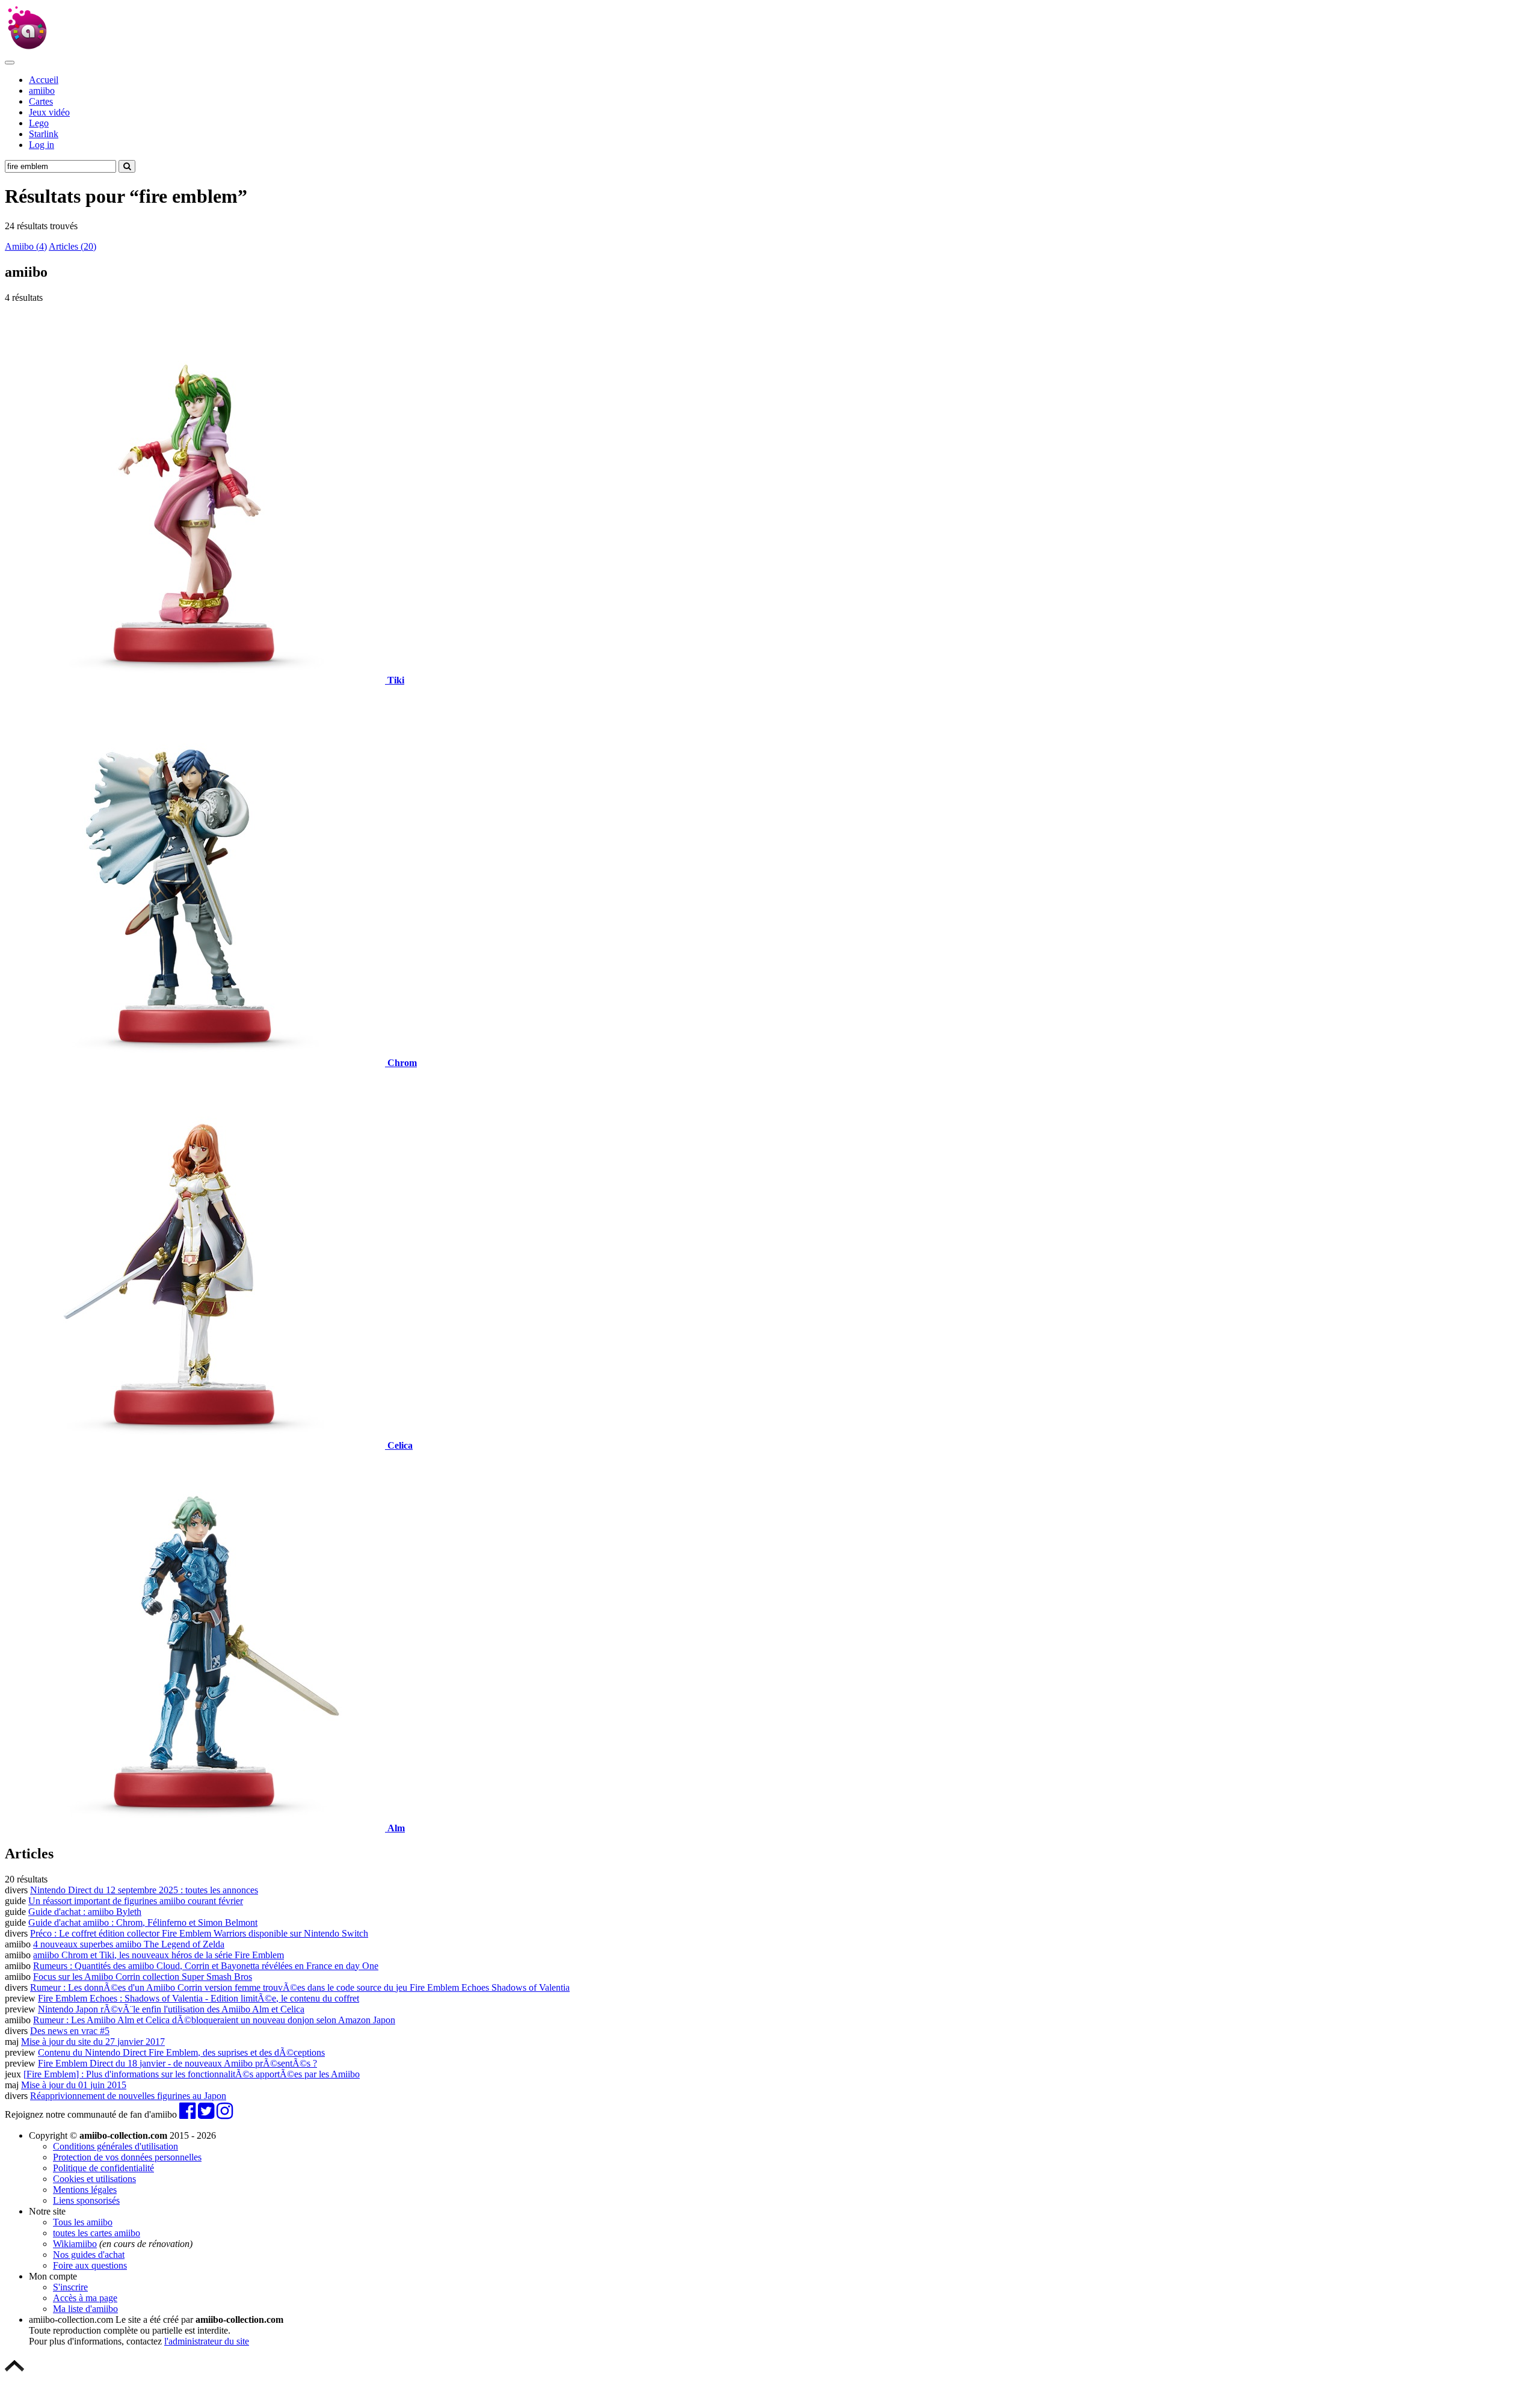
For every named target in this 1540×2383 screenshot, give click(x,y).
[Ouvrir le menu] (10, 63)
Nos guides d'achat (89, 2255)
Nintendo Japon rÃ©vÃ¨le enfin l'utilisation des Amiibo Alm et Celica (171, 2009)
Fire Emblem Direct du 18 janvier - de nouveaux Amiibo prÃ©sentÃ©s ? (177, 2063)
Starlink (44, 134)
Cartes (41, 101)
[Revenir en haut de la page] (14, 2372)
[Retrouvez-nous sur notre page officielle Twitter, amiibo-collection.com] (206, 2114)
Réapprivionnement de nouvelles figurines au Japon (128, 2096)
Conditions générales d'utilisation (115, 2146)
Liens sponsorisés (86, 2200)
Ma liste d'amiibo (85, 2309)
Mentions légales (85, 2190)
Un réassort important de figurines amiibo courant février (136, 1901)
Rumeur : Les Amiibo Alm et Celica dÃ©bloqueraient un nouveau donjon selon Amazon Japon (214, 2020)
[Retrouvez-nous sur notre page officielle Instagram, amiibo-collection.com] (225, 2114)
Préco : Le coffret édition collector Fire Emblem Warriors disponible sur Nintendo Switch (199, 1933)
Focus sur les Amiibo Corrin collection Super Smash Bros (143, 1977)
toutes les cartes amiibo (97, 2233)
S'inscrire (70, 2287)
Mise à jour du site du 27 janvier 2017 (93, 2042)
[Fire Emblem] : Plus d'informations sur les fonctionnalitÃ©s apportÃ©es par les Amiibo (192, 2074)
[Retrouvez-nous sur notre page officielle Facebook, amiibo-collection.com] (187, 2114)
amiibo (42, 91)
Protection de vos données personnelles (127, 2157)
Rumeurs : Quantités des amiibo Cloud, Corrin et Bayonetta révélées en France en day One (206, 1966)
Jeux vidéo (49, 112)
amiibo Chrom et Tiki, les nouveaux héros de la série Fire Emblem (159, 1955)
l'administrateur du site (207, 2341)
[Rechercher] (127, 166)
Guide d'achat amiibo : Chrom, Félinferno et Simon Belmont (143, 1922)
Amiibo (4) (26, 246)
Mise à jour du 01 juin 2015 (74, 2085)
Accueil (44, 80)
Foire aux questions (90, 2265)
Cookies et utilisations (94, 2179)
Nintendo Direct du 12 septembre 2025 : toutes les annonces (144, 1890)
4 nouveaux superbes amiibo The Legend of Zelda (129, 1944)
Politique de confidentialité (103, 2168)
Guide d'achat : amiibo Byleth (85, 1912)
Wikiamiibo (75, 2244)
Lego (39, 123)
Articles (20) (72, 246)
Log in (42, 145)
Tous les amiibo (83, 2222)
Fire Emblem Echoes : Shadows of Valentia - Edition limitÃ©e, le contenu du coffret (199, 1998)
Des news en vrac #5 (70, 2031)
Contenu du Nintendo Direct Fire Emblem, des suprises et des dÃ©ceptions (181, 2052)
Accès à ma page (85, 2298)
